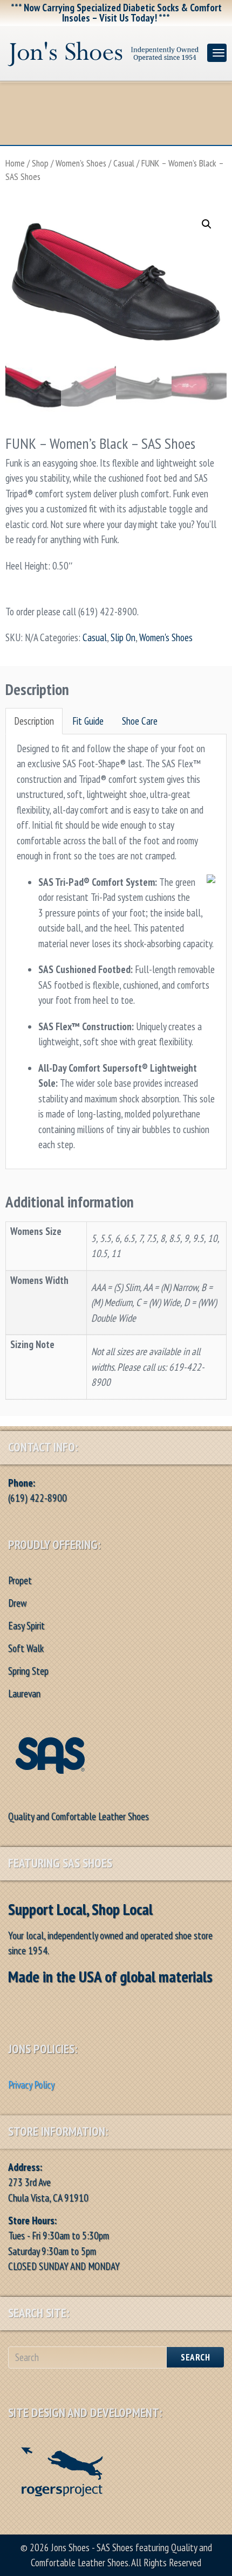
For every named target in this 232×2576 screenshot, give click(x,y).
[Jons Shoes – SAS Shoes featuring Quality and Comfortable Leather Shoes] (104, 51)
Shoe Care (140, 721)
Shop (40, 163)
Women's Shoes (81, 163)
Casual (124, 163)
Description (34, 721)
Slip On (123, 637)
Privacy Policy (31, 2085)
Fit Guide (88, 721)
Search (195, 2357)
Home (15, 163)
